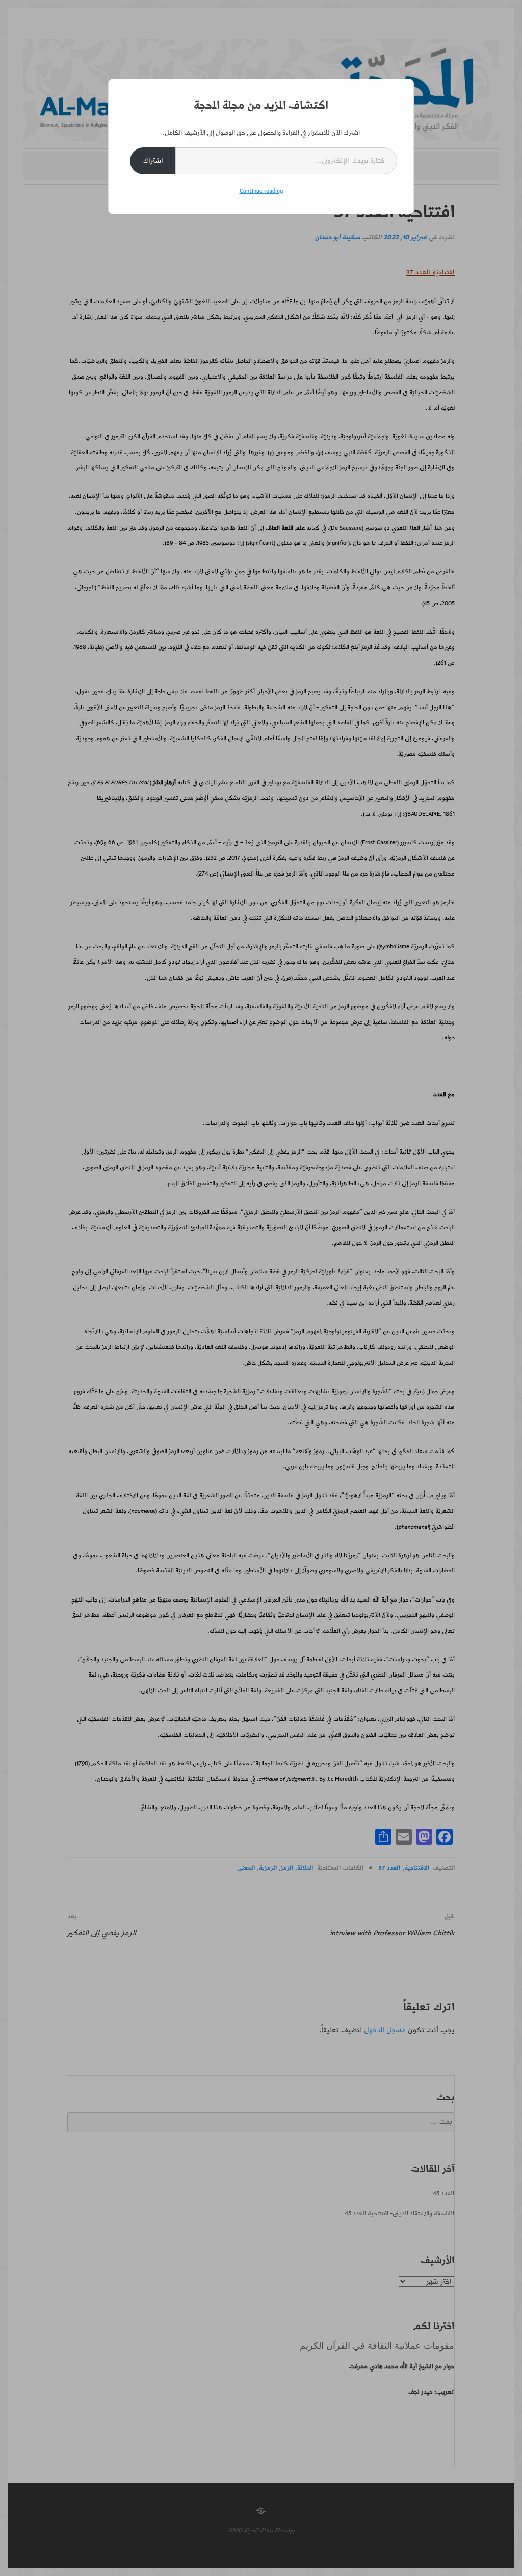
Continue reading (261, 191)
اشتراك (153, 161)
